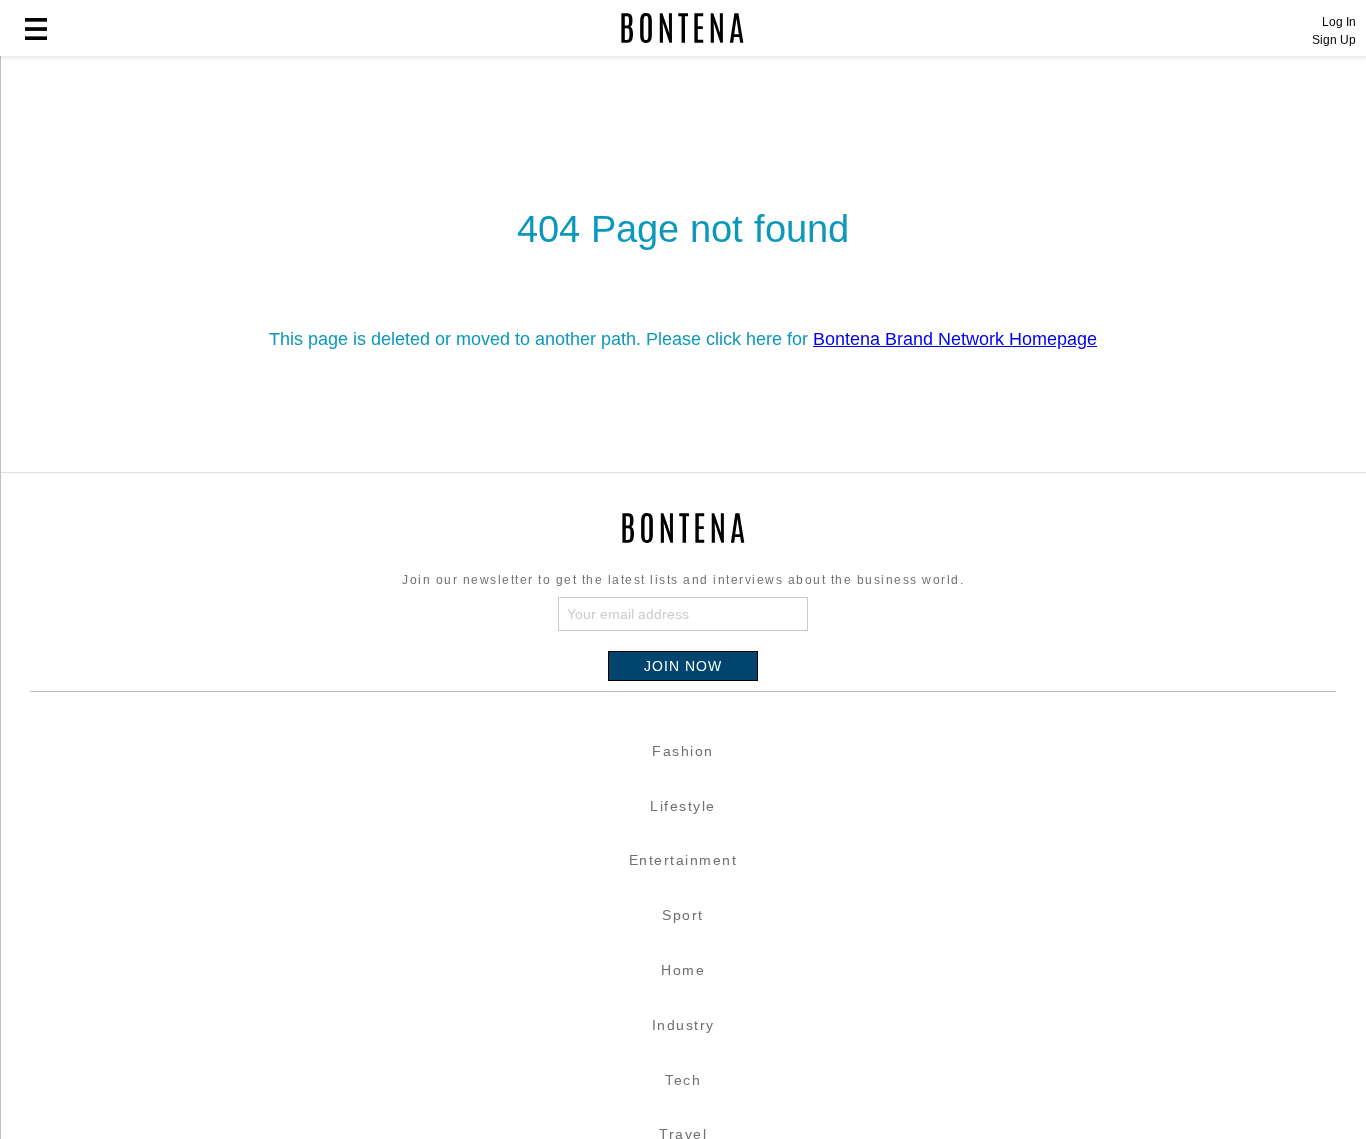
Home (683, 970)
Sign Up (1334, 40)
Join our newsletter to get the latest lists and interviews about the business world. (683, 580)
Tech (683, 1080)
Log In (1339, 22)
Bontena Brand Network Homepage (955, 339)
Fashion (683, 751)
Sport (683, 915)
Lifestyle (683, 806)
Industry (683, 1025)
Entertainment (683, 860)
